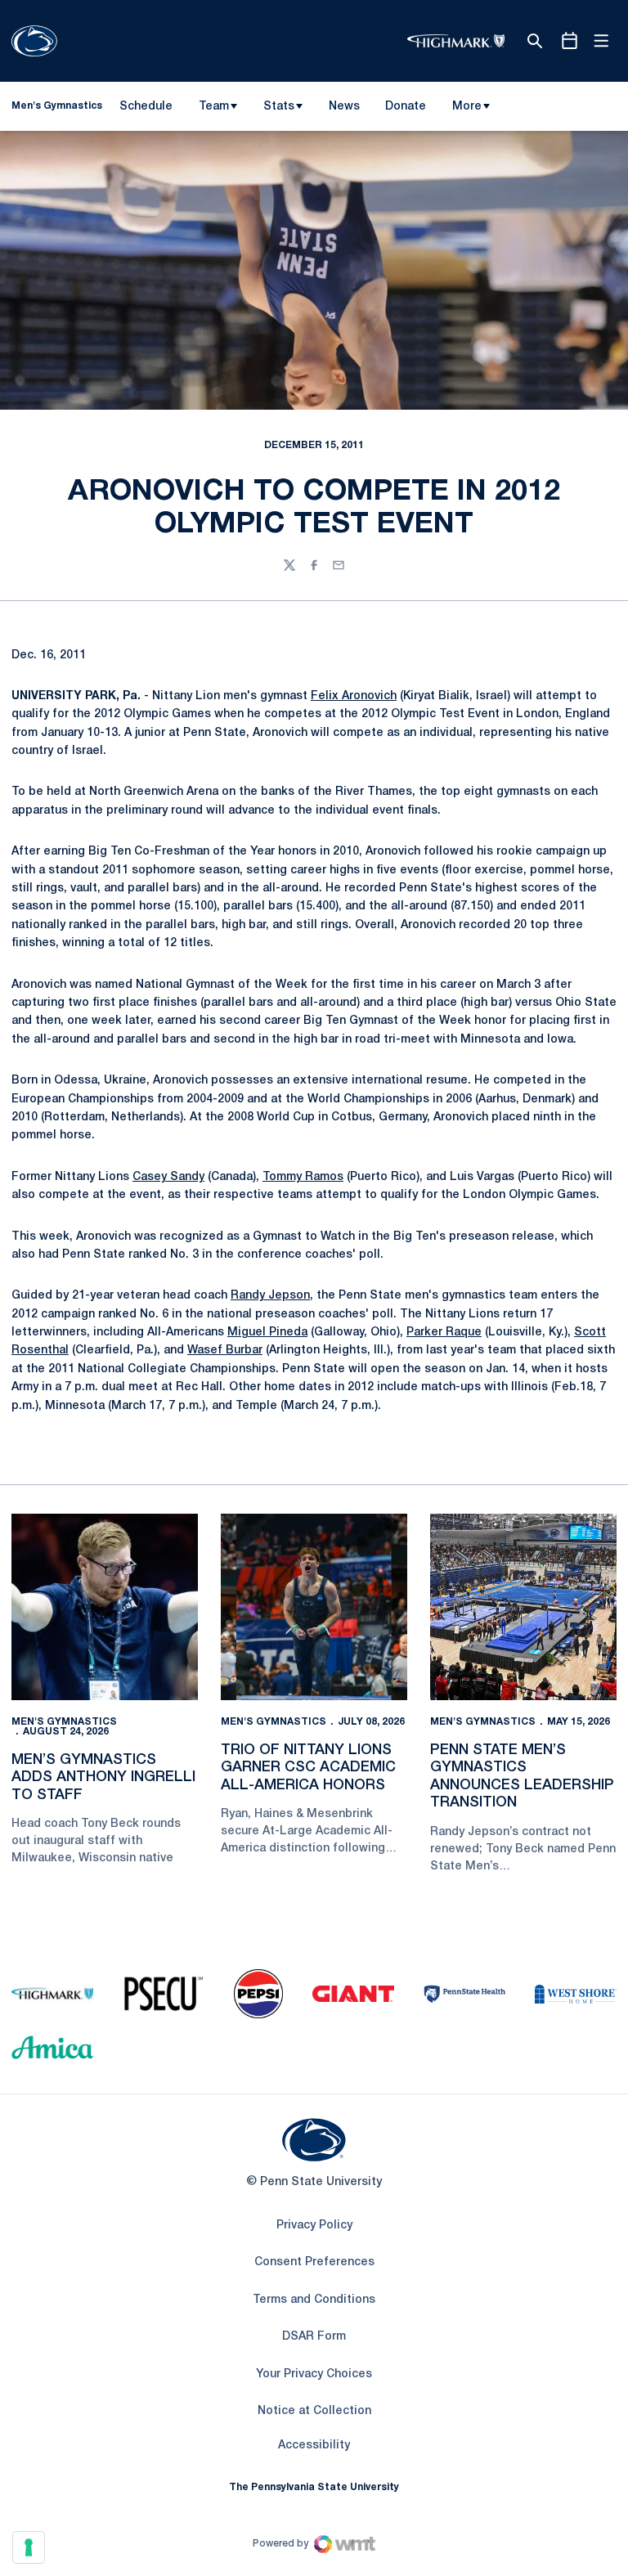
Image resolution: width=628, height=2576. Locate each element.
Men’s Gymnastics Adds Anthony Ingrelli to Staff (103, 1777)
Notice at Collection (314, 2411)
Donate (405, 110)
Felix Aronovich (354, 696)
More (467, 107)
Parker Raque (444, 1333)
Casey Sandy (168, 1177)
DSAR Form (314, 2337)
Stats (279, 107)
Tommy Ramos (303, 1177)
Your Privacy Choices (314, 2374)
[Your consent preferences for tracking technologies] (29, 2547)
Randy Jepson (270, 1296)
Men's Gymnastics (64, 1722)
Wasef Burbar (225, 1351)
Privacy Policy (314, 2226)
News (344, 107)
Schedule (146, 107)
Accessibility (314, 2445)
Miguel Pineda (267, 1333)
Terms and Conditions (314, 2300)
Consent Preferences (314, 2262)
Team (214, 107)
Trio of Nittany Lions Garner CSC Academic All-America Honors (308, 1768)
